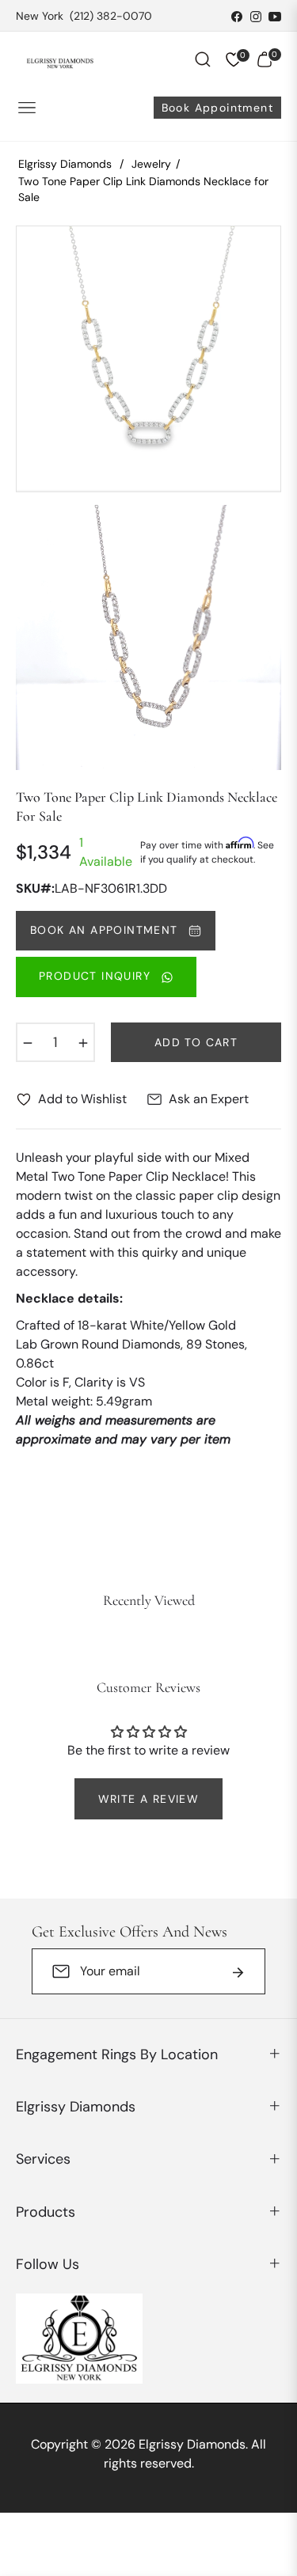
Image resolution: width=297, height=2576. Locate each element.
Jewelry (151, 164)
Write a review (149, 1799)
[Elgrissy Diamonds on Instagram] (256, 16)
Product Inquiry (97, 976)
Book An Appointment (106, 930)
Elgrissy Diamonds (65, 164)
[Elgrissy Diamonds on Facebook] (237, 16)
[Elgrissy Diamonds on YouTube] (275, 16)
